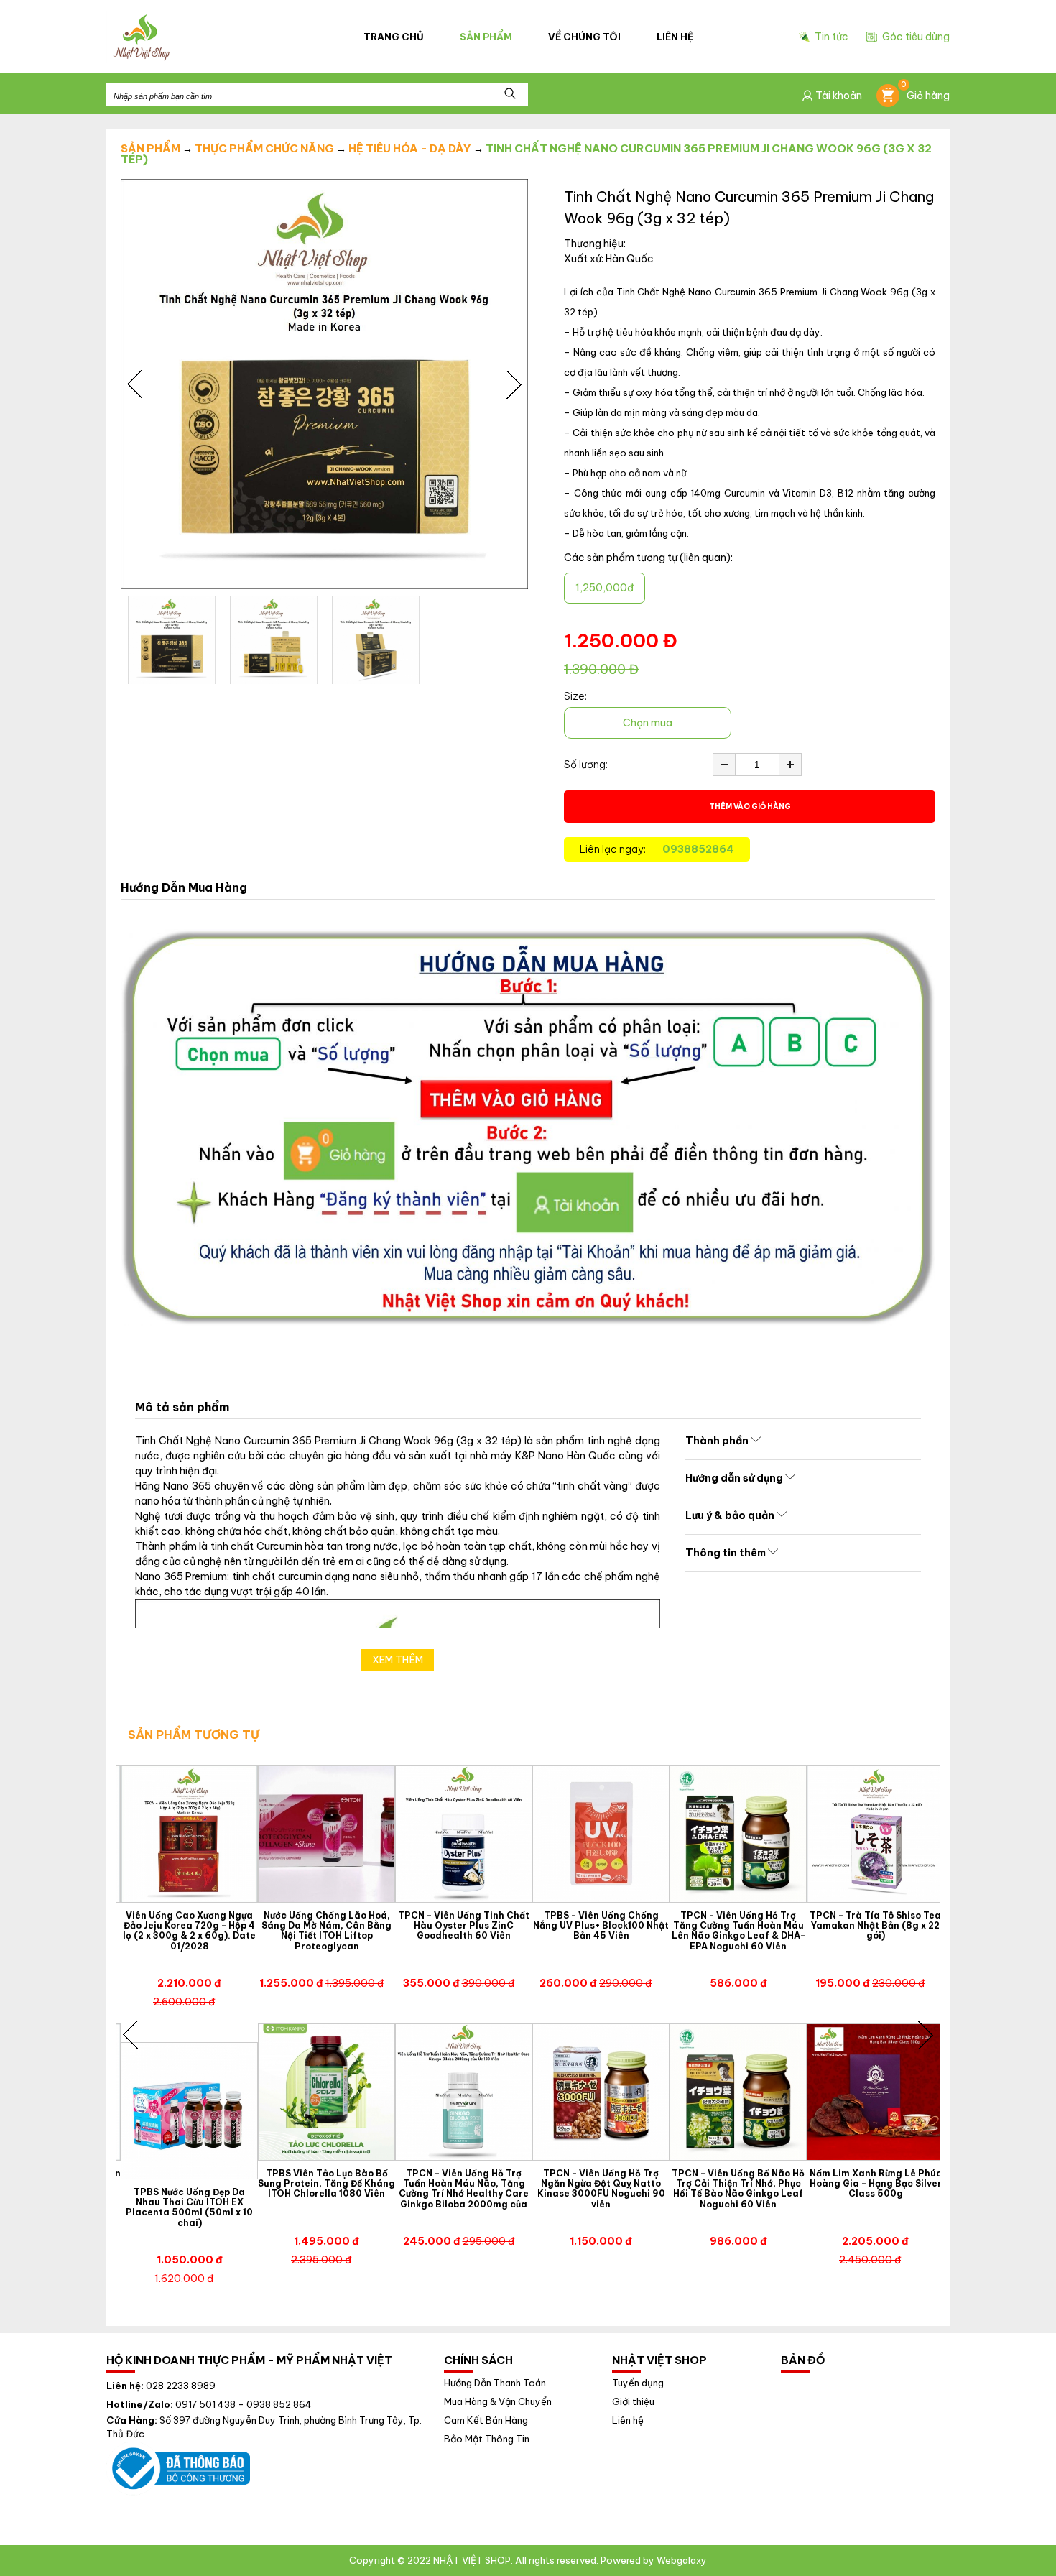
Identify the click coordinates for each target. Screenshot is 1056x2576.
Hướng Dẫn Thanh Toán (495, 2383)
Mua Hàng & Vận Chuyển (498, 2402)
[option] (324, 384)
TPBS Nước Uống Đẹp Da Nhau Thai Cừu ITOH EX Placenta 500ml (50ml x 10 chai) (189, 2208)
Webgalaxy (682, 2560)
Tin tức (832, 37)
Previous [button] (135, 384)
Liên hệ (675, 37)
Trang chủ (394, 37)
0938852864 (698, 849)
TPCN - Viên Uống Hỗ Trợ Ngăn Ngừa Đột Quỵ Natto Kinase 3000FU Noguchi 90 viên (601, 2189)
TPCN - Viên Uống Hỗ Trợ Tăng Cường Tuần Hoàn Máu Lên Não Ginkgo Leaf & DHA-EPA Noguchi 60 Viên (738, 1931)
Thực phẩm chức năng (264, 148)
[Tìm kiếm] (510, 94)
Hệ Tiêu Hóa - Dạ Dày (410, 148)
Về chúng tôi (584, 37)
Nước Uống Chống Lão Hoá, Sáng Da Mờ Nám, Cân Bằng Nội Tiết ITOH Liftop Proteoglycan (326, 1931)
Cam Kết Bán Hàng (486, 2420)
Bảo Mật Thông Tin (487, 2439)
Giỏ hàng (925, 93)
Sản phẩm (486, 37)
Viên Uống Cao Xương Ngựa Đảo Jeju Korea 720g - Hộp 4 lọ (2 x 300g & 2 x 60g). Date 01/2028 (189, 1931)
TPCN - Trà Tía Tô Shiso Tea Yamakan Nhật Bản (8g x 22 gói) (875, 1926)
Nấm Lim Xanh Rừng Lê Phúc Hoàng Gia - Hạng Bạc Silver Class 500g (876, 2184)
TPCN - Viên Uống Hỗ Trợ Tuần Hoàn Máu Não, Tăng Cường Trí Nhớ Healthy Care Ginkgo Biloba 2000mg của (464, 2189)
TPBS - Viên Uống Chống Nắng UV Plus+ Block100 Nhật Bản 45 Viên (601, 1926)
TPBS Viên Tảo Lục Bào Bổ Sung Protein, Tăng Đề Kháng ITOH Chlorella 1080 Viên (326, 2184)
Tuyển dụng (638, 2383)
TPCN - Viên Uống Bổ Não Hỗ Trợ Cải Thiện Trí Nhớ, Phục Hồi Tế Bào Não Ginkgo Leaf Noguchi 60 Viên (738, 2189)
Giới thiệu (633, 2402)
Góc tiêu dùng (916, 37)
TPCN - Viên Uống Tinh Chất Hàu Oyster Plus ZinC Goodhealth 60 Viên (464, 1926)
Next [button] (514, 384)
